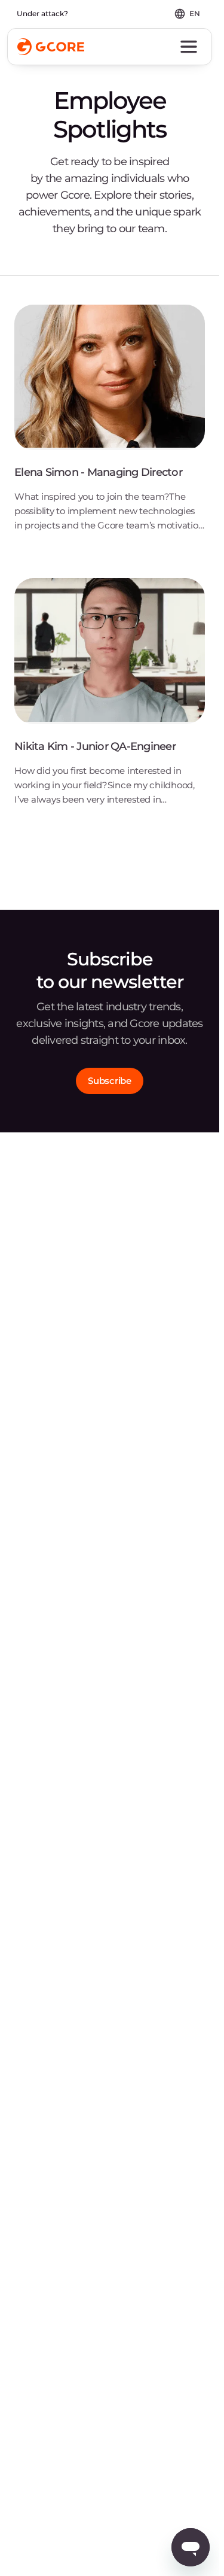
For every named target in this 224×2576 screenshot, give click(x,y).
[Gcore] (51, 47)
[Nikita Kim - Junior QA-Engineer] (110, 701)
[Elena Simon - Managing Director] (110, 427)
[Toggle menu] (189, 47)
